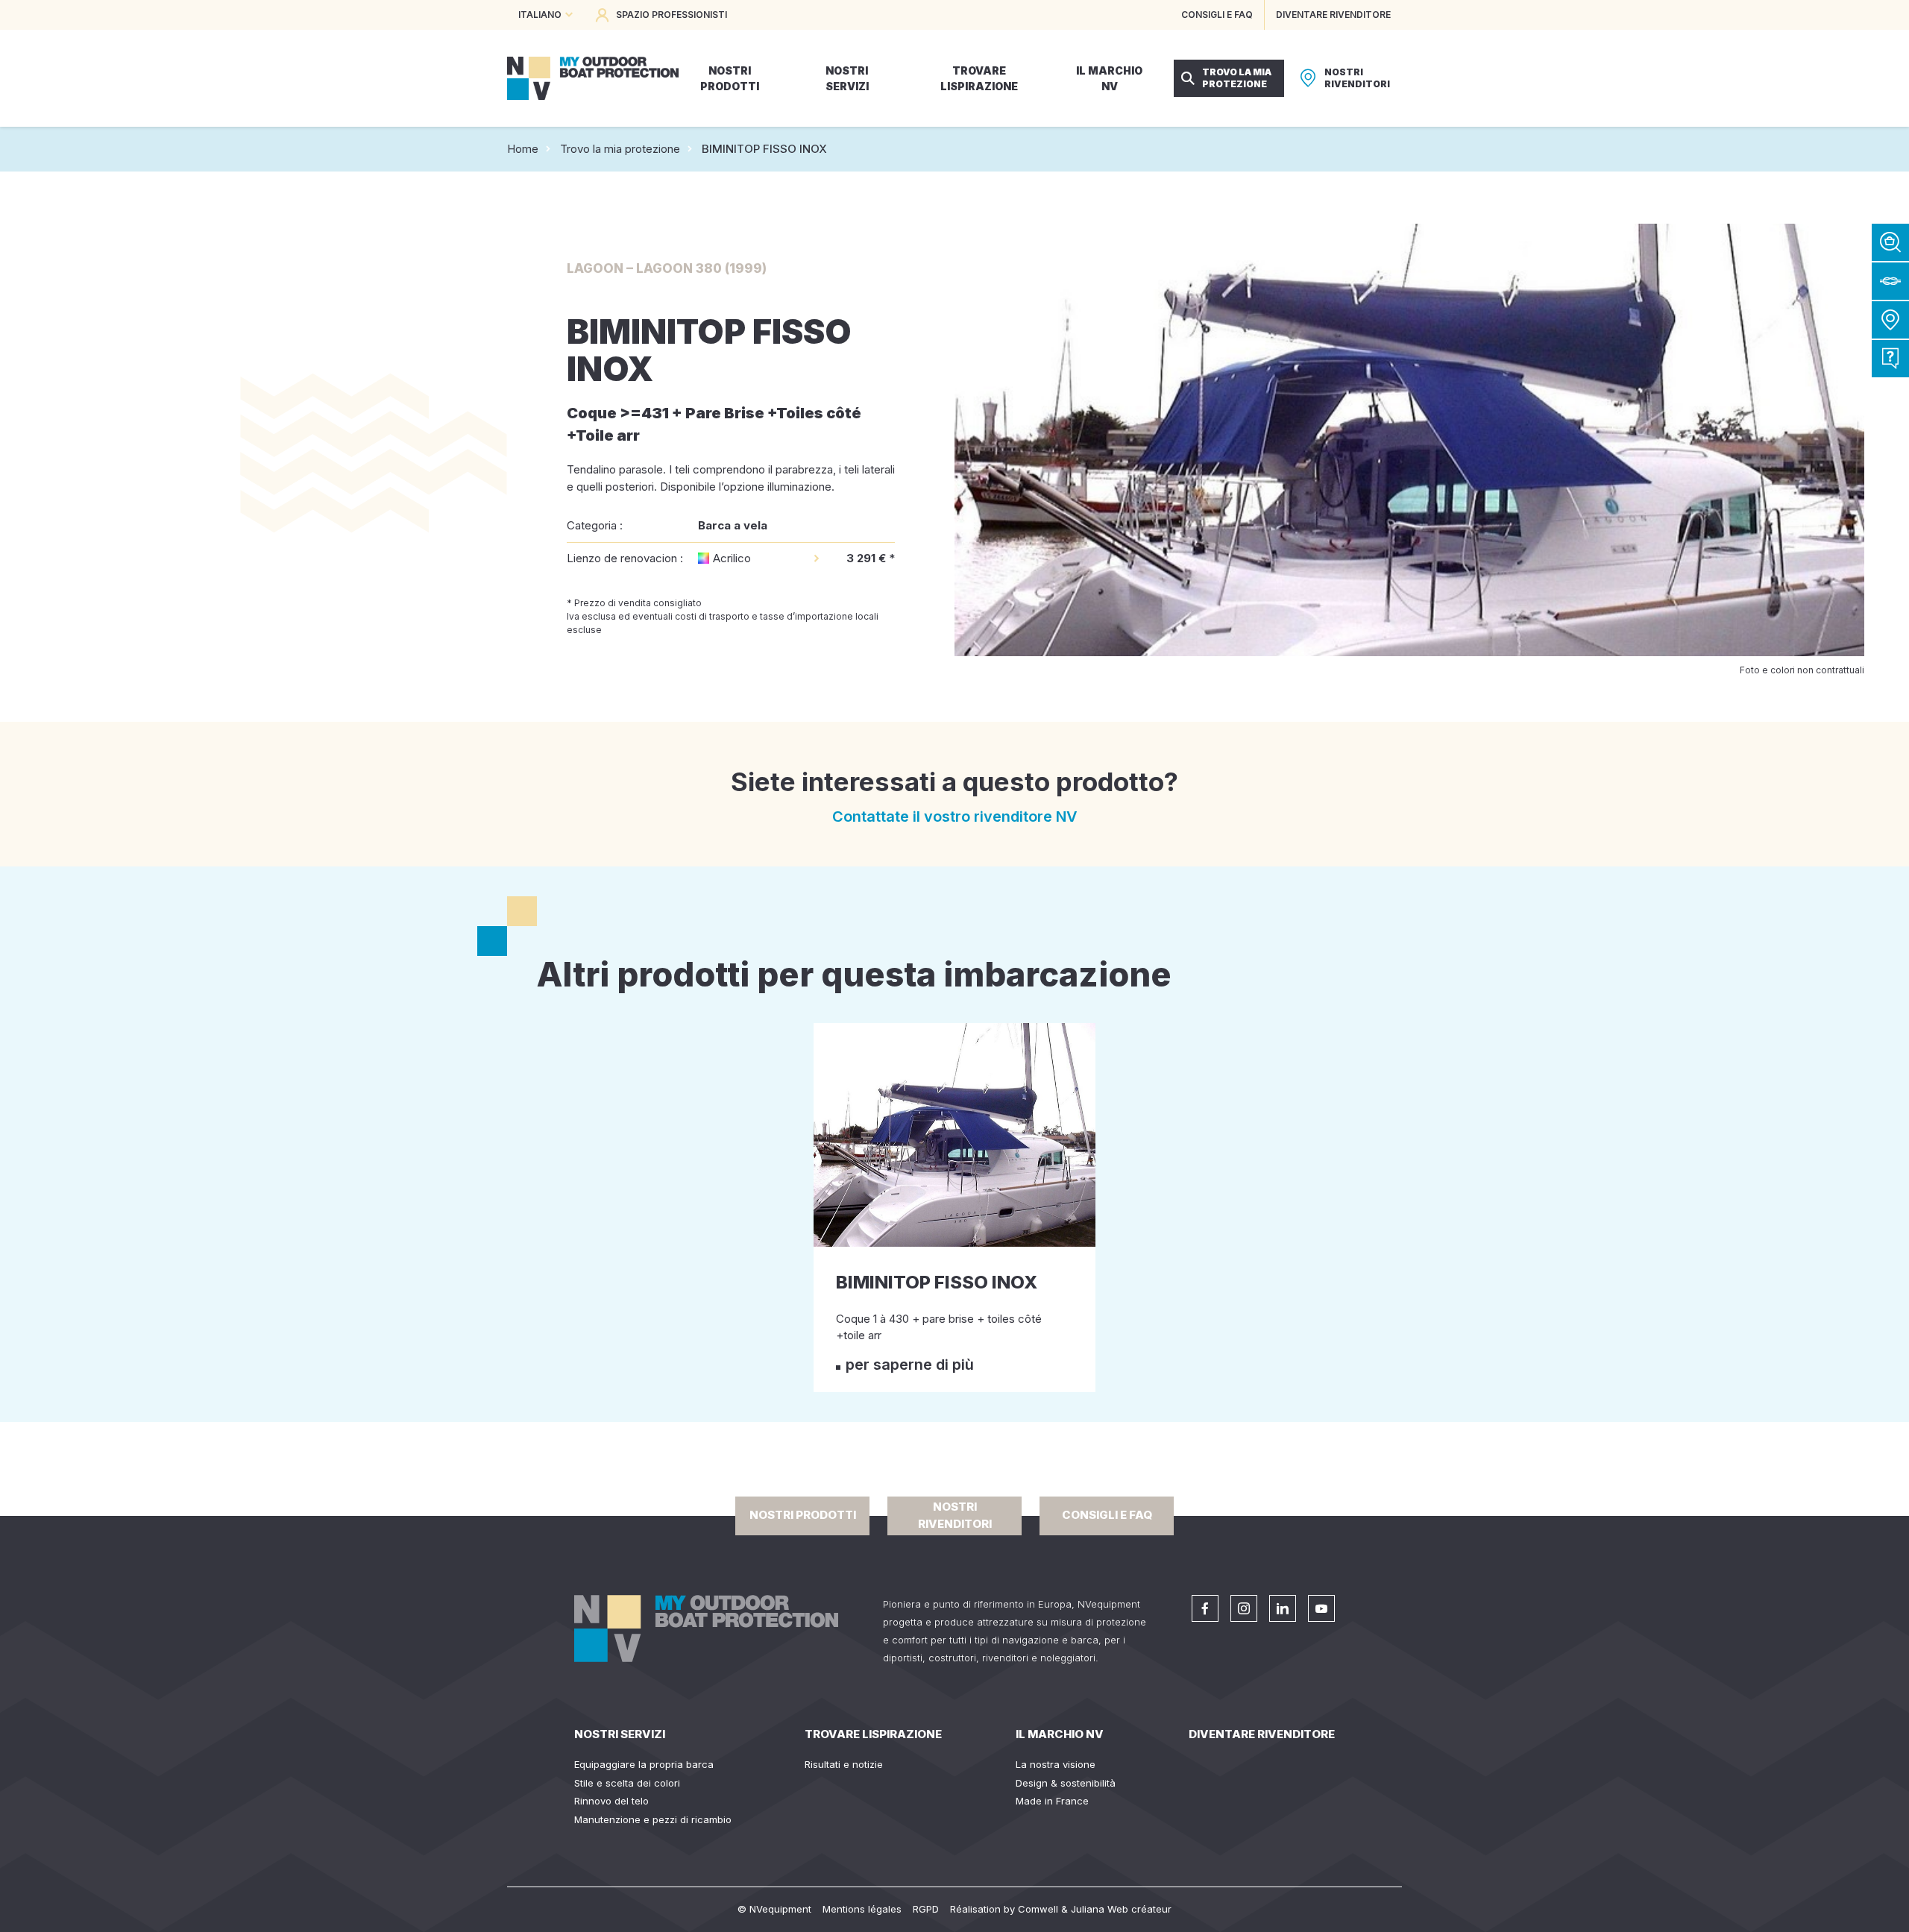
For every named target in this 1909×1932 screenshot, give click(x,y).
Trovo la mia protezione (620, 149)
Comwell (1038, 1909)
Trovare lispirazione (873, 1734)
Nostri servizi (620, 1734)
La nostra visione (1056, 1764)
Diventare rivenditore (1262, 1734)
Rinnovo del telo (611, 1801)
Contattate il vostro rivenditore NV (955, 816)
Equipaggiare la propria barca (644, 1764)
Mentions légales (862, 1909)
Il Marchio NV (1060, 1734)
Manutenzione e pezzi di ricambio (653, 1819)
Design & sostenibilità (1066, 1783)
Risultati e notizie (844, 1764)
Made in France (1052, 1801)
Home (523, 149)
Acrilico (732, 558)
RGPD (926, 1909)
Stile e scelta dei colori (627, 1783)
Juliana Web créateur (1121, 1909)
